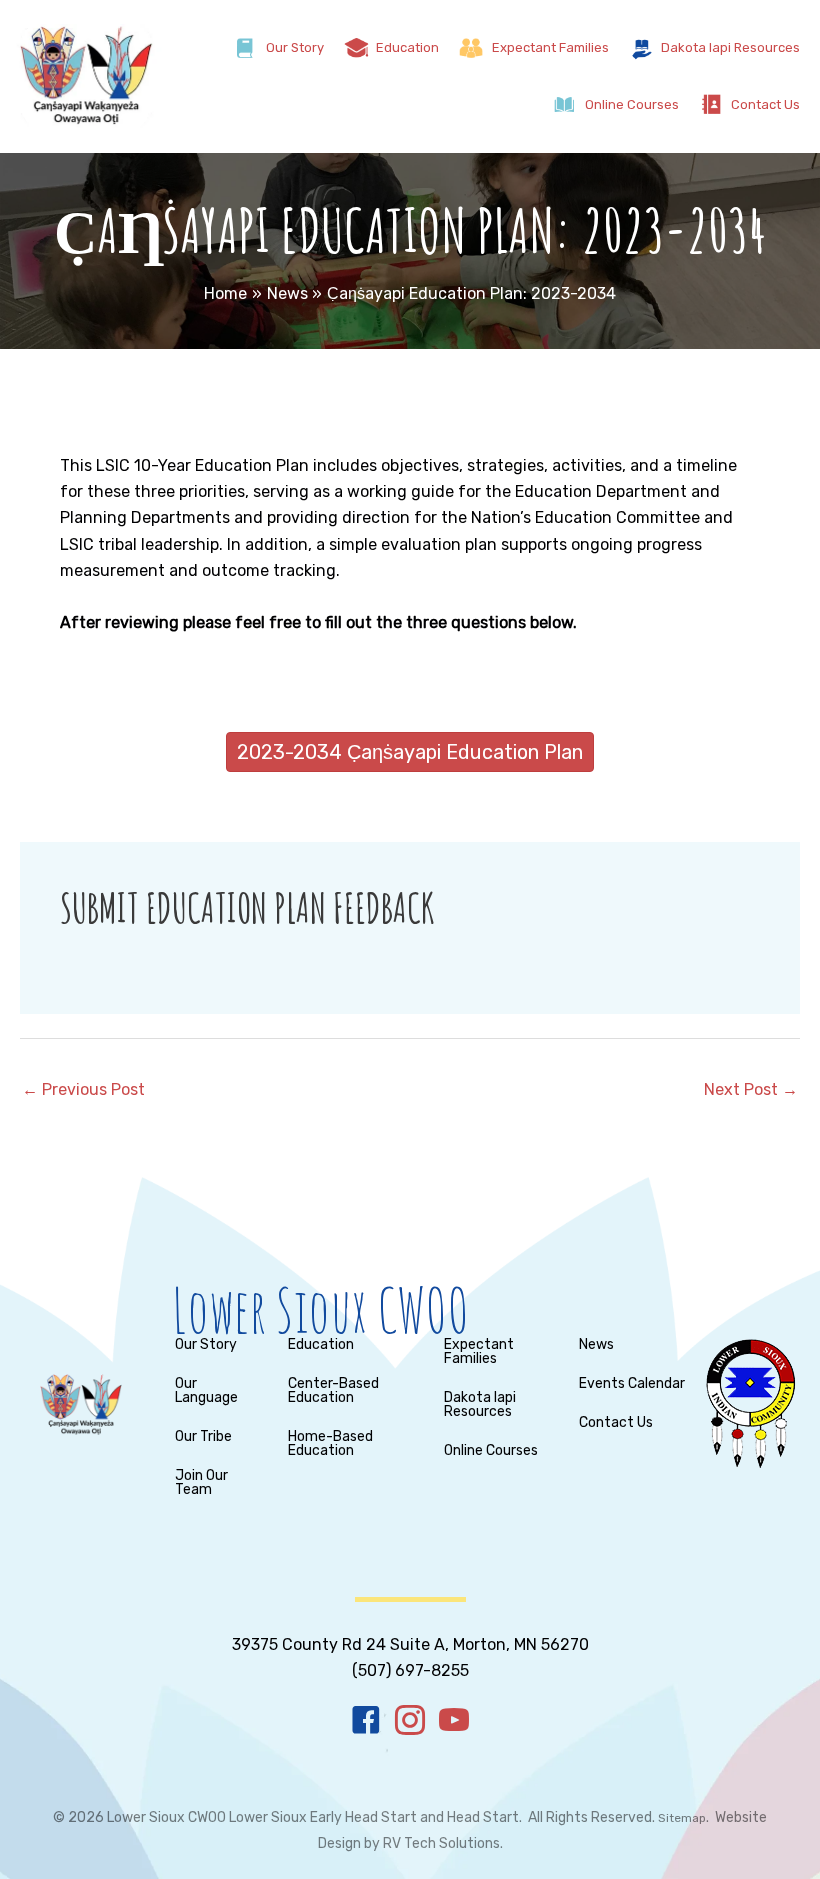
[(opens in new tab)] (750, 1402)
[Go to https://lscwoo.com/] (426, 1310)
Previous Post (83, 1089)
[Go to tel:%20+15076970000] (410, 1643)
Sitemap (682, 1818)
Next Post (751, 1089)
